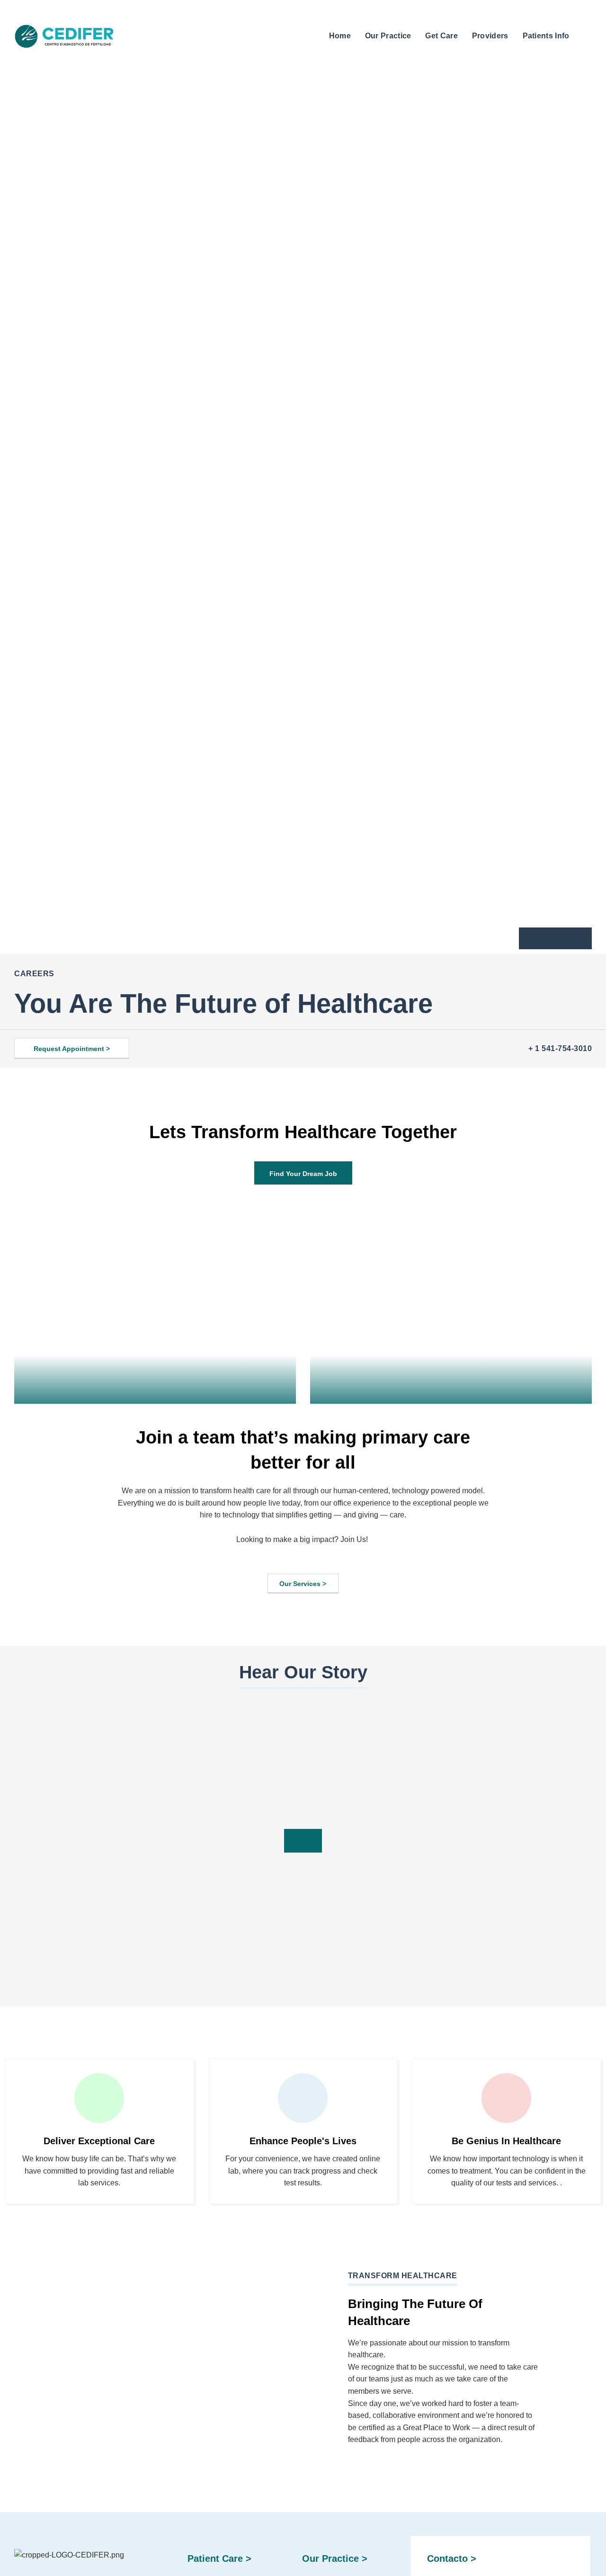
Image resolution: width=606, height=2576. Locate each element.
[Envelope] (555, 938)
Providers (490, 36)
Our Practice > (335, 2558)
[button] (585, 35)
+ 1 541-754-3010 (560, 1048)
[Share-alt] (576, 938)
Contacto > (452, 2558)
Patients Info (546, 36)
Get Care (441, 36)
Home (340, 36)
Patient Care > (219, 2558)
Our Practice (388, 36)
